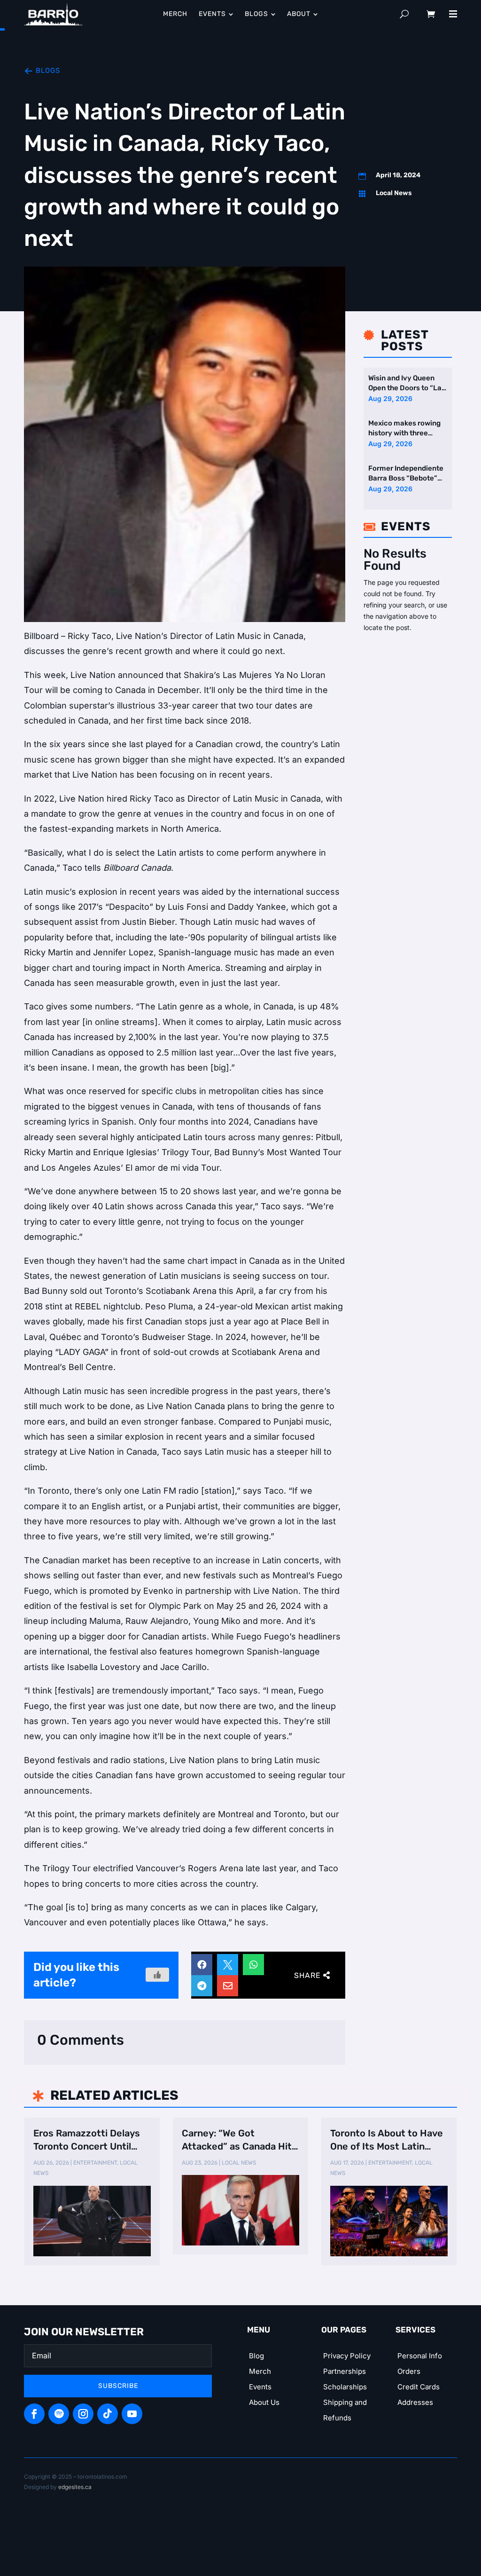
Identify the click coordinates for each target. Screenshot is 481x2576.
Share (307, 1975)
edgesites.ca (75, 2487)
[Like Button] (157, 1975)
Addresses (415, 2402)
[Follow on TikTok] (108, 2414)
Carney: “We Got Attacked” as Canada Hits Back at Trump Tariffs (239, 2140)
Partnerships (345, 2371)
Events (260, 2387)
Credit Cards (419, 2387)
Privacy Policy (347, 2356)
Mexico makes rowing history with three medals (404, 429)
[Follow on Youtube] (132, 2414)
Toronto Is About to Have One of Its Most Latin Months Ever (387, 2140)
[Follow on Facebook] (34, 2414)
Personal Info (420, 2356)
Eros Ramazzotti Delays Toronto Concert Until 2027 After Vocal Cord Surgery (87, 2140)
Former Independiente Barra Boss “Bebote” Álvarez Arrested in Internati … (406, 474)
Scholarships (345, 2387)
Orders (409, 2371)
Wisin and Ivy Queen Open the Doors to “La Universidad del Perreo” (405, 383)
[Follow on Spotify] (59, 2414)
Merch (260, 2371)
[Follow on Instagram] (83, 2414)
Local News (394, 193)
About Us (264, 2402)
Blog (256, 2356)
